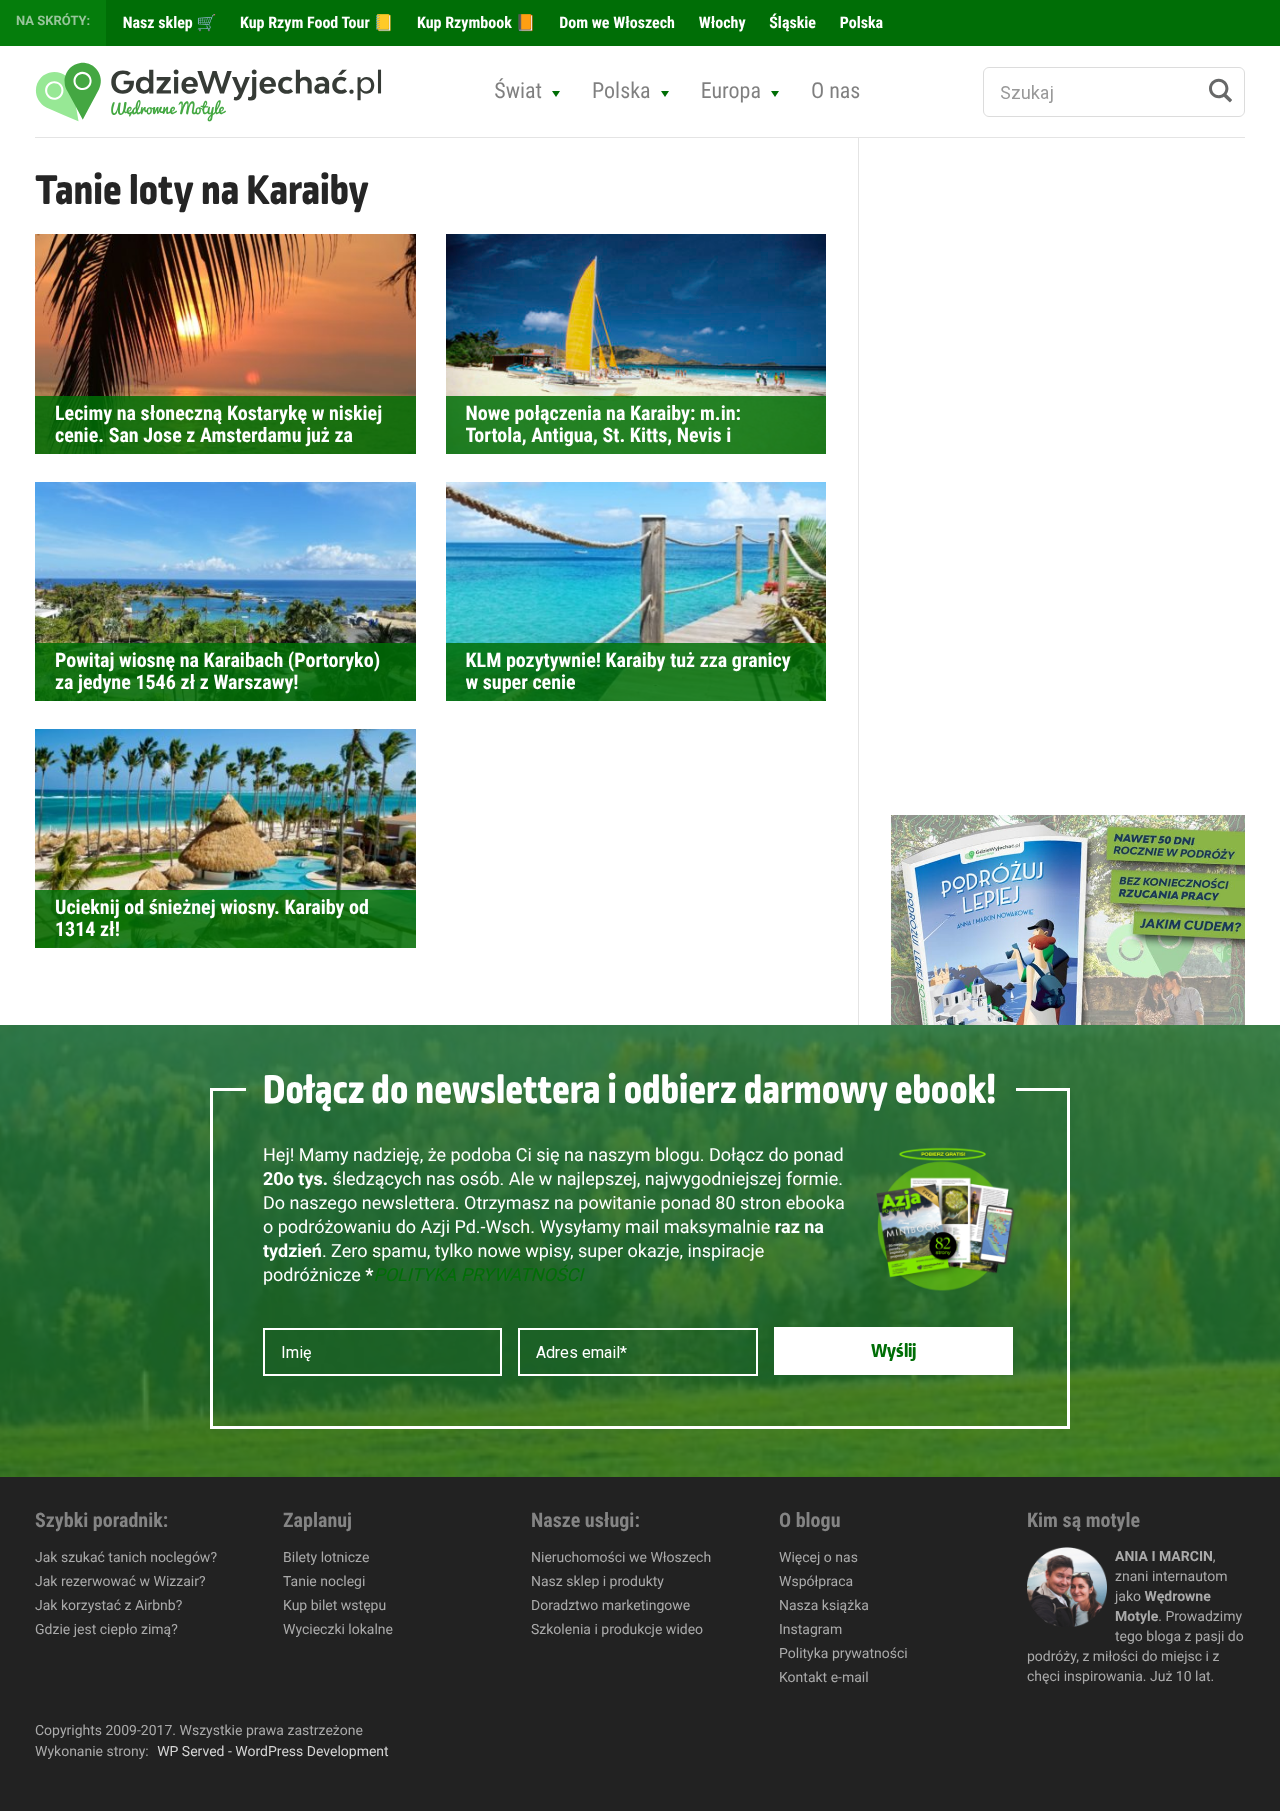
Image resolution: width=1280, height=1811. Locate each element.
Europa (731, 91)
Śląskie (791, 22)
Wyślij (893, 1351)
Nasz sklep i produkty (597, 1582)
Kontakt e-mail (824, 1678)
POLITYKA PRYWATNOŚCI (478, 1275)
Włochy (720, 22)
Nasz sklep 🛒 (167, 22)
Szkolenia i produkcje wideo (617, 1630)
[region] (260, 1666)
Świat (518, 91)
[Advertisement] (1041, 476)
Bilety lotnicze (326, 1558)
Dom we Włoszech (615, 22)
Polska (859, 22)
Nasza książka (824, 1606)
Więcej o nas (818, 1558)
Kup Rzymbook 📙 (474, 22)
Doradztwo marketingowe (610, 1606)
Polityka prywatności (843, 1654)
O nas (836, 91)
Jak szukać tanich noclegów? (126, 1558)
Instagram (810, 1630)
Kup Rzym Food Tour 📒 (314, 22)
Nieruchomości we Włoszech (621, 1558)
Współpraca (816, 1582)
